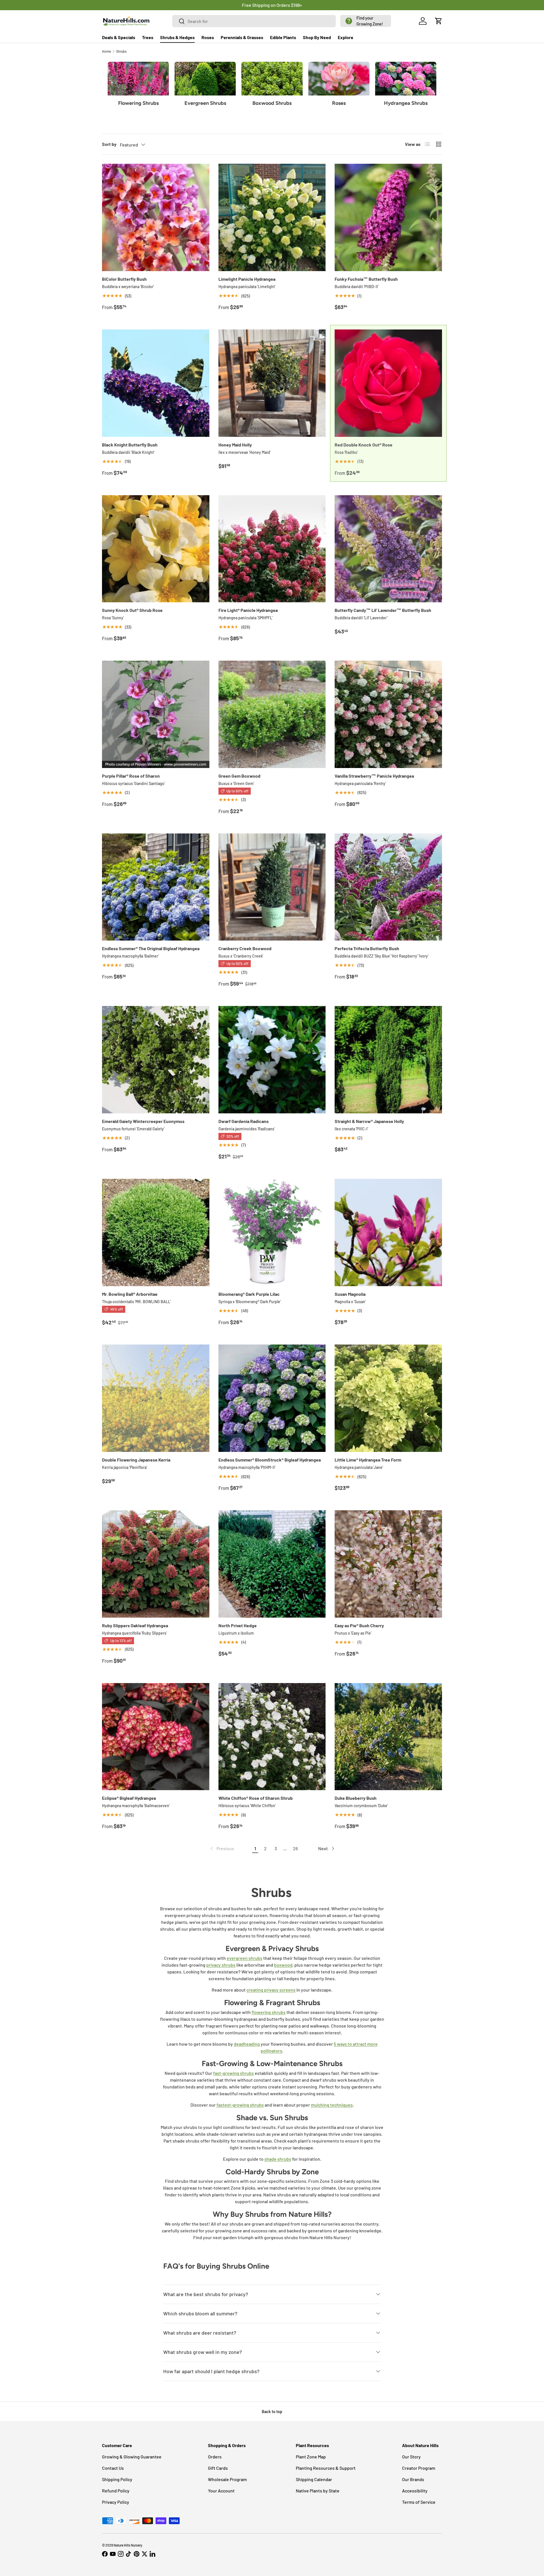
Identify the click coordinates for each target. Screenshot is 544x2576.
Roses (208, 37)
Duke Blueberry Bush (356, 1798)
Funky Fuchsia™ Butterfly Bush (366, 279)
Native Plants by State (318, 2491)
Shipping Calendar (314, 2479)
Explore (346, 37)
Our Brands (413, 2479)
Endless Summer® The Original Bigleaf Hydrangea (151, 948)
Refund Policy (116, 2491)
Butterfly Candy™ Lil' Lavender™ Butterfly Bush (383, 610)
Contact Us (113, 2468)
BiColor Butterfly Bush (124, 279)
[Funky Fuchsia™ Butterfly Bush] (388, 217)
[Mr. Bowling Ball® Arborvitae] (156, 1232)
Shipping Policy (117, 2479)
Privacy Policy (116, 2502)
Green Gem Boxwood (239, 776)
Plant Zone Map (311, 2457)
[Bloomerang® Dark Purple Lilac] (272, 1232)
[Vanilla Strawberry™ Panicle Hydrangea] (388, 714)
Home (106, 51)
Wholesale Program (227, 2479)
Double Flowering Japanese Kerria (136, 1460)
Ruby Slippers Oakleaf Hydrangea (135, 1625)
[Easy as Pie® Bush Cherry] (388, 1564)
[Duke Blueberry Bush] (388, 1737)
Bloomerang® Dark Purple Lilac (249, 1294)
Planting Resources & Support (326, 2468)
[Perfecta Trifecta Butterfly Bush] (388, 887)
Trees (148, 37)
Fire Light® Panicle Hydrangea (248, 610)
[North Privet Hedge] (272, 1564)
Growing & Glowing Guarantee (132, 2457)
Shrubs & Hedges (177, 37)
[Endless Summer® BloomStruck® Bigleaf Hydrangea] (272, 1398)
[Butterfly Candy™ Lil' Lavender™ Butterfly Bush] (388, 549)
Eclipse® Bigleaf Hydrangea (129, 1798)
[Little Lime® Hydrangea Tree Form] (388, 1398)
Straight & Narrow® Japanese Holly (369, 1121)
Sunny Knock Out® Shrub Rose (132, 610)
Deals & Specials (119, 37)
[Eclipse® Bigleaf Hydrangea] (156, 1737)
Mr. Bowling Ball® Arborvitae (130, 1294)
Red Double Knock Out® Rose (364, 445)
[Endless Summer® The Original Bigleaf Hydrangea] (156, 887)
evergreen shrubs (245, 1958)
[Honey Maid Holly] (272, 383)
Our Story (411, 2457)
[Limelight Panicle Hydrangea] (272, 217)
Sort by (109, 144)
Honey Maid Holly (235, 445)
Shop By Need (317, 37)
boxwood (283, 1965)
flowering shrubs (269, 2012)
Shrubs (121, 51)
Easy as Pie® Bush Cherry (359, 1625)
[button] (366, 21)
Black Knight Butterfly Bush (130, 445)
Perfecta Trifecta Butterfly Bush (367, 948)
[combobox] (254, 21)
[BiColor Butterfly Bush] (156, 217)
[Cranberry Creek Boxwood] (272, 887)
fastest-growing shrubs (240, 2105)
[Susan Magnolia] (388, 1232)
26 (295, 1848)
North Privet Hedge (238, 1625)
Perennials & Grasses (242, 37)
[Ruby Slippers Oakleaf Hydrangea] (156, 1564)
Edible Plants (283, 37)
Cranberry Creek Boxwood (245, 948)
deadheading (247, 2044)
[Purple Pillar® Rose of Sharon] (156, 714)
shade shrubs (278, 2159)
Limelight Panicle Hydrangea (247, 279)
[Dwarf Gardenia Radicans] (272, 1060)
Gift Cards (218, 2468)
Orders (215, 2457)
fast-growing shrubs (233, 2073)
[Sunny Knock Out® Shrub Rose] (156, 549)
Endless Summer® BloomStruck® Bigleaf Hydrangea (270, 1460)
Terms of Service (419, 2502)
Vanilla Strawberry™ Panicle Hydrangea (374, 776)
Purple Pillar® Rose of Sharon (131, 776)
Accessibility (415, 2491)
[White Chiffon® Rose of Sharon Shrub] (272, 1737)
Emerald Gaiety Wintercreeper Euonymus (143, 1121)
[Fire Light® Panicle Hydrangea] (272, 549)
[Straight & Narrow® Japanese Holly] (388, 1060)
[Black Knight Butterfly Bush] (156, 383)
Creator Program (419, 2468)
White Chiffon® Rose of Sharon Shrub (256, 1798)
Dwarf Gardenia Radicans (244, 1121)
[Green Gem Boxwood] (272, 714)
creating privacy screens (271, 1990)
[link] (222, 1848)
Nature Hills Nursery (128, 2545)
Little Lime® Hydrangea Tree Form (368, 1460)
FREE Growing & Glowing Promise (296, 5)
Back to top (272, 2412)
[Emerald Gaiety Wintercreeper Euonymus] (156, 1060)
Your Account (221, 2491)
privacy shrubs (221, 1965)
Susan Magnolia (350, 1294)
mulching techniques (332, 2105)
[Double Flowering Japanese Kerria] (156, 1398)
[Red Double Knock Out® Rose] (388, 383)
